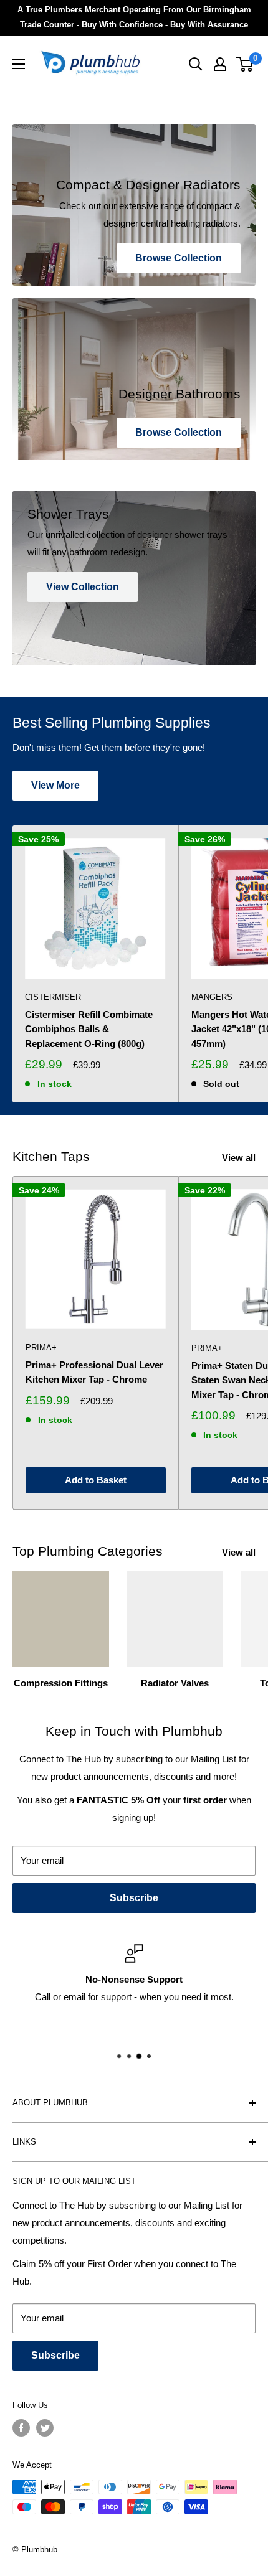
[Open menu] (19, 64)
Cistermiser (53, 997)
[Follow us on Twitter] (45, 2428)
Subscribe (134, 1898)
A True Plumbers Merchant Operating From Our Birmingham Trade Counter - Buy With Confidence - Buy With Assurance (134, 17)
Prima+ (41, 1347)
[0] (245, 64)
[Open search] (196, 64)
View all (239, 1158)
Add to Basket (96, 1480)
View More (55, 785)
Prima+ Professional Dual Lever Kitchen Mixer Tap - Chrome (94, 1372)
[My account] (220, 64)
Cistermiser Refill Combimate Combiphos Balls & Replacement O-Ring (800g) (89, 1029)
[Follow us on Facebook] (21, 2428)
